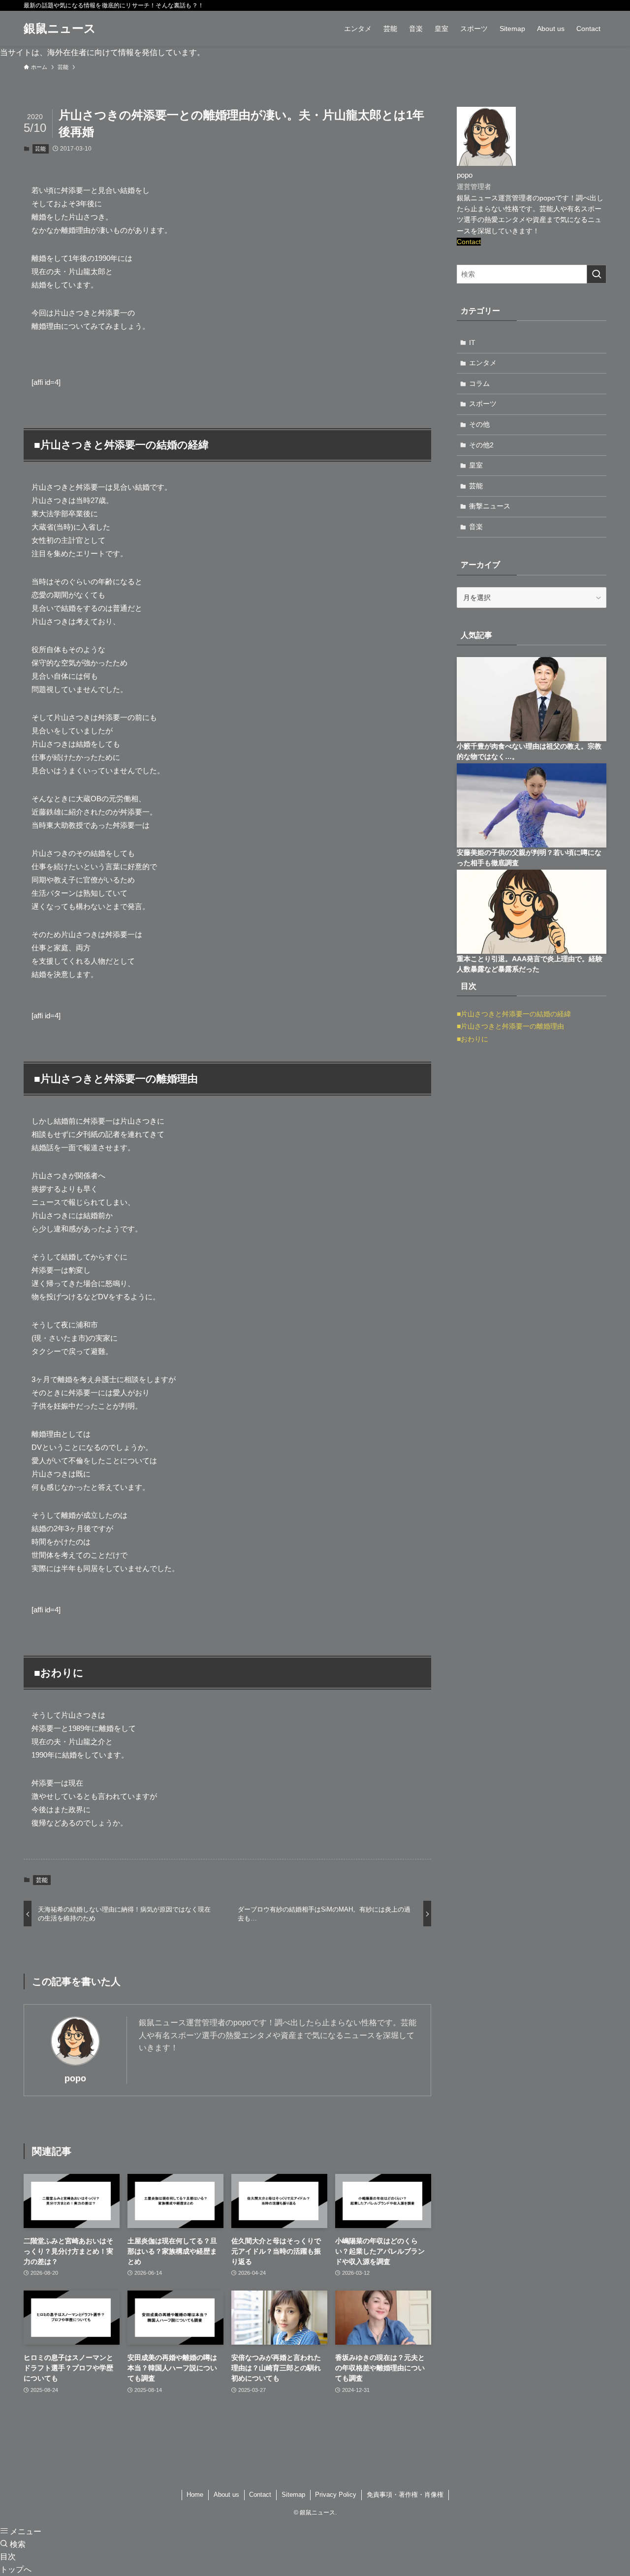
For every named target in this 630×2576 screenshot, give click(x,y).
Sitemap (293, 2495)
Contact (469, 242)
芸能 (40, 149)
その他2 (481, 445)
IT (472, 343)
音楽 (476, 527)
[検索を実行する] (597, 274)
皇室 (476, 465)
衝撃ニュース (490, 506)
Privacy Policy (336, 2495)
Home (195, 2495)
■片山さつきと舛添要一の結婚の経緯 (514, 1014)
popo (75, 2078)
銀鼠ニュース (60, 29)
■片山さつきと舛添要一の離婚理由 (510, 1026)
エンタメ (483, 363)
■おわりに (472, 1039)
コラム (479, 383)
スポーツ (483, 404)
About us (226, 2495)
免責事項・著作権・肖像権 (405, 2495)
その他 (479, 424)
